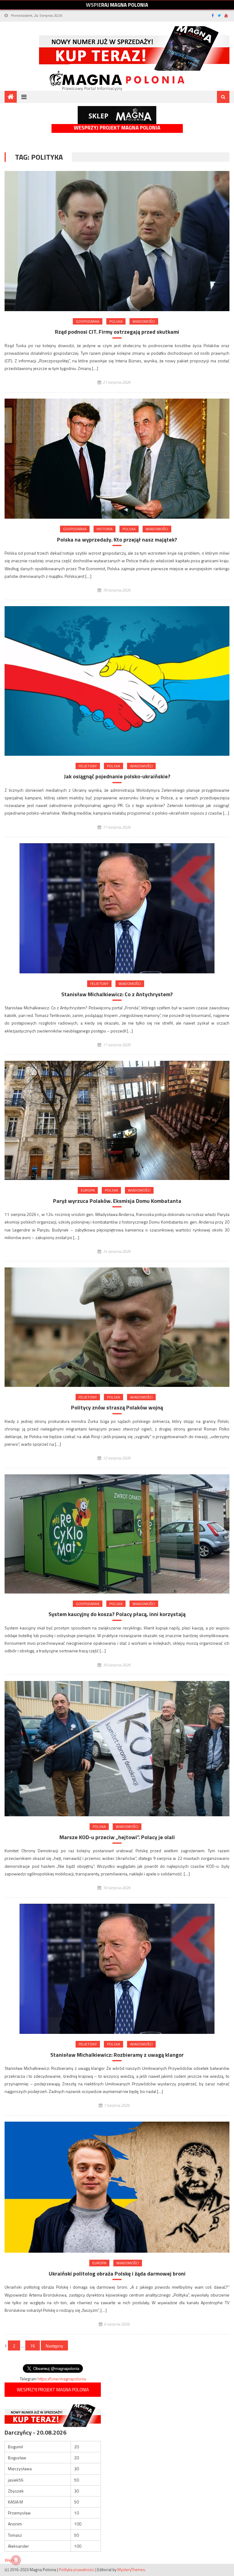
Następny (54, 2346)
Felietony (88, 766)
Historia (105, 529)
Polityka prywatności (77, 2570)
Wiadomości (144, 321)
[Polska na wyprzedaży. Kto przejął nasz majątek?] (117, 459)
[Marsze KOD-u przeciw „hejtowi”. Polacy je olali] (117, 1749)
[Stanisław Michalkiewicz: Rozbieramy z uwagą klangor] (117, 1969)
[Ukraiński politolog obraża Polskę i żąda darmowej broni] (117, 2187)
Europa (88, 1190)
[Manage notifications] (16, 2560)
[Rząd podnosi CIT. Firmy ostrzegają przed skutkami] (117, 241)
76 (33, 2346)
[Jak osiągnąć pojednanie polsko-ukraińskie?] (117, 681)
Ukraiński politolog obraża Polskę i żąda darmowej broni (117, 2274)
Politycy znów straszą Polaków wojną (117, 1407)
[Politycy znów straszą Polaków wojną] (117, 1327)
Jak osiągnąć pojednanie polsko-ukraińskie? (117, 776)
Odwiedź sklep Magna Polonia (117, 115)
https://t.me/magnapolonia (62, 2379)
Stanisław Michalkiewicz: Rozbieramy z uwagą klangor (117, 2055)
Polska (116, 321)
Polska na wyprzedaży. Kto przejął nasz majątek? (117, 540)
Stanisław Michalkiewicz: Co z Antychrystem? (117, 994)
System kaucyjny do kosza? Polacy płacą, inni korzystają (117, 1614)
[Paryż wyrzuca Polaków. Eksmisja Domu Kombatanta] (117, 1120)
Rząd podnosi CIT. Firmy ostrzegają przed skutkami (117, 332)
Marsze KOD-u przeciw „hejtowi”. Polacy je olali (117, 1837)
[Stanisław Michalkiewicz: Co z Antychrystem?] (117, 908)
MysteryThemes (131, 2570)
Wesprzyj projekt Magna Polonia (117, 128)
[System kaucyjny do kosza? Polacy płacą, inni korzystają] (117, 1534)
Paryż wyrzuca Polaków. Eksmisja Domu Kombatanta (117, 1201)
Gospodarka (88, 321)
